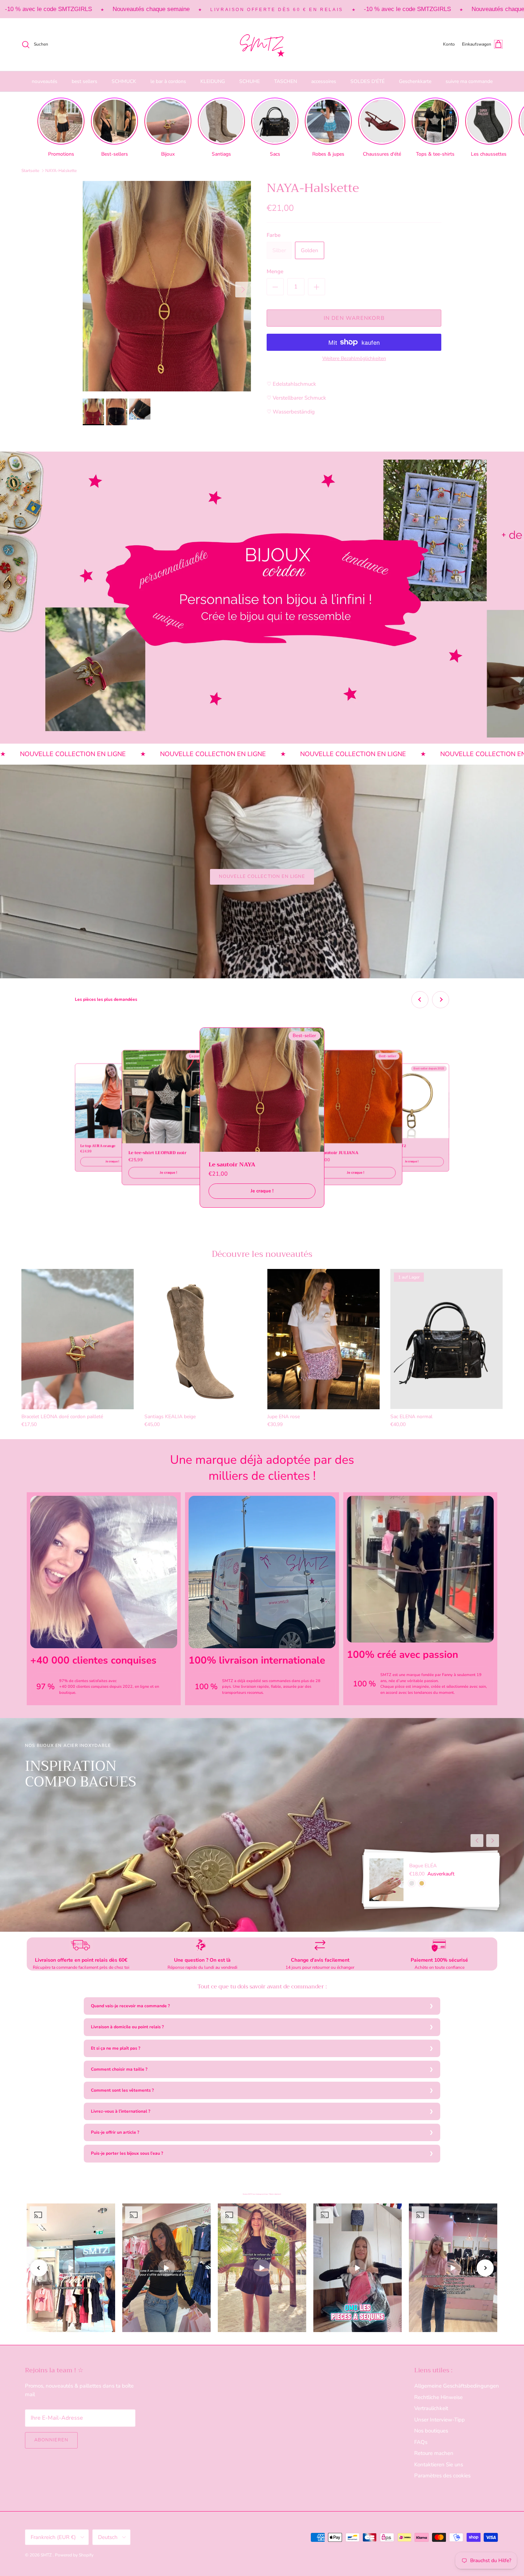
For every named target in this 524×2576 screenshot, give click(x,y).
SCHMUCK (124, 81)
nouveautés (45, 81)
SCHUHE (250, 81)
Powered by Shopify (74, 2555)
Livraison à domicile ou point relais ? (127, 2027)
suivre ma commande (469, 81)
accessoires (324, 81)
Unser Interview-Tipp (440, 2420)
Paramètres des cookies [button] (442, 2476)
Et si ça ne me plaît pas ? (116, 2048)
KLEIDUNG (213, 81)
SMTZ (47, 2555)
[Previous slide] (420, 1000)
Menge (275, 271)
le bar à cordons (168, 81)
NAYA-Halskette (61, 171)
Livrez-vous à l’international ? (121, 2111)
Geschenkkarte (415, 81)
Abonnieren (51, 2440)
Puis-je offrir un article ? (115, 2132)
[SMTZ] (262, 45)
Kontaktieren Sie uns (439, 2465)
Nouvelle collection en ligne (262, 876)
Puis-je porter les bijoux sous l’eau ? (127, 2153)
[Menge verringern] (275, 287)
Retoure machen (434, 2453)
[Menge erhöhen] (317, 287)
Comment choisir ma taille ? (119, 2069)
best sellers (84, 81)
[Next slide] (441, 1000)
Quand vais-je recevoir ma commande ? (130, 2006)
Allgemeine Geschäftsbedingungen (457, 2386)
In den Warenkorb (354, 318)
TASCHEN (286, 81)
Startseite (30, 171)
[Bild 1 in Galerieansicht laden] (167, 286)
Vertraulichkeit (431, 2408)
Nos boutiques (431, 2431)
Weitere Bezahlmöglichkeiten (354, 359)
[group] (61, 128)
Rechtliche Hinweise (438, 2397)
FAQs (421, 2442)
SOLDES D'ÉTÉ (368, 81)
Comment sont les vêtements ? (122, 2090)
